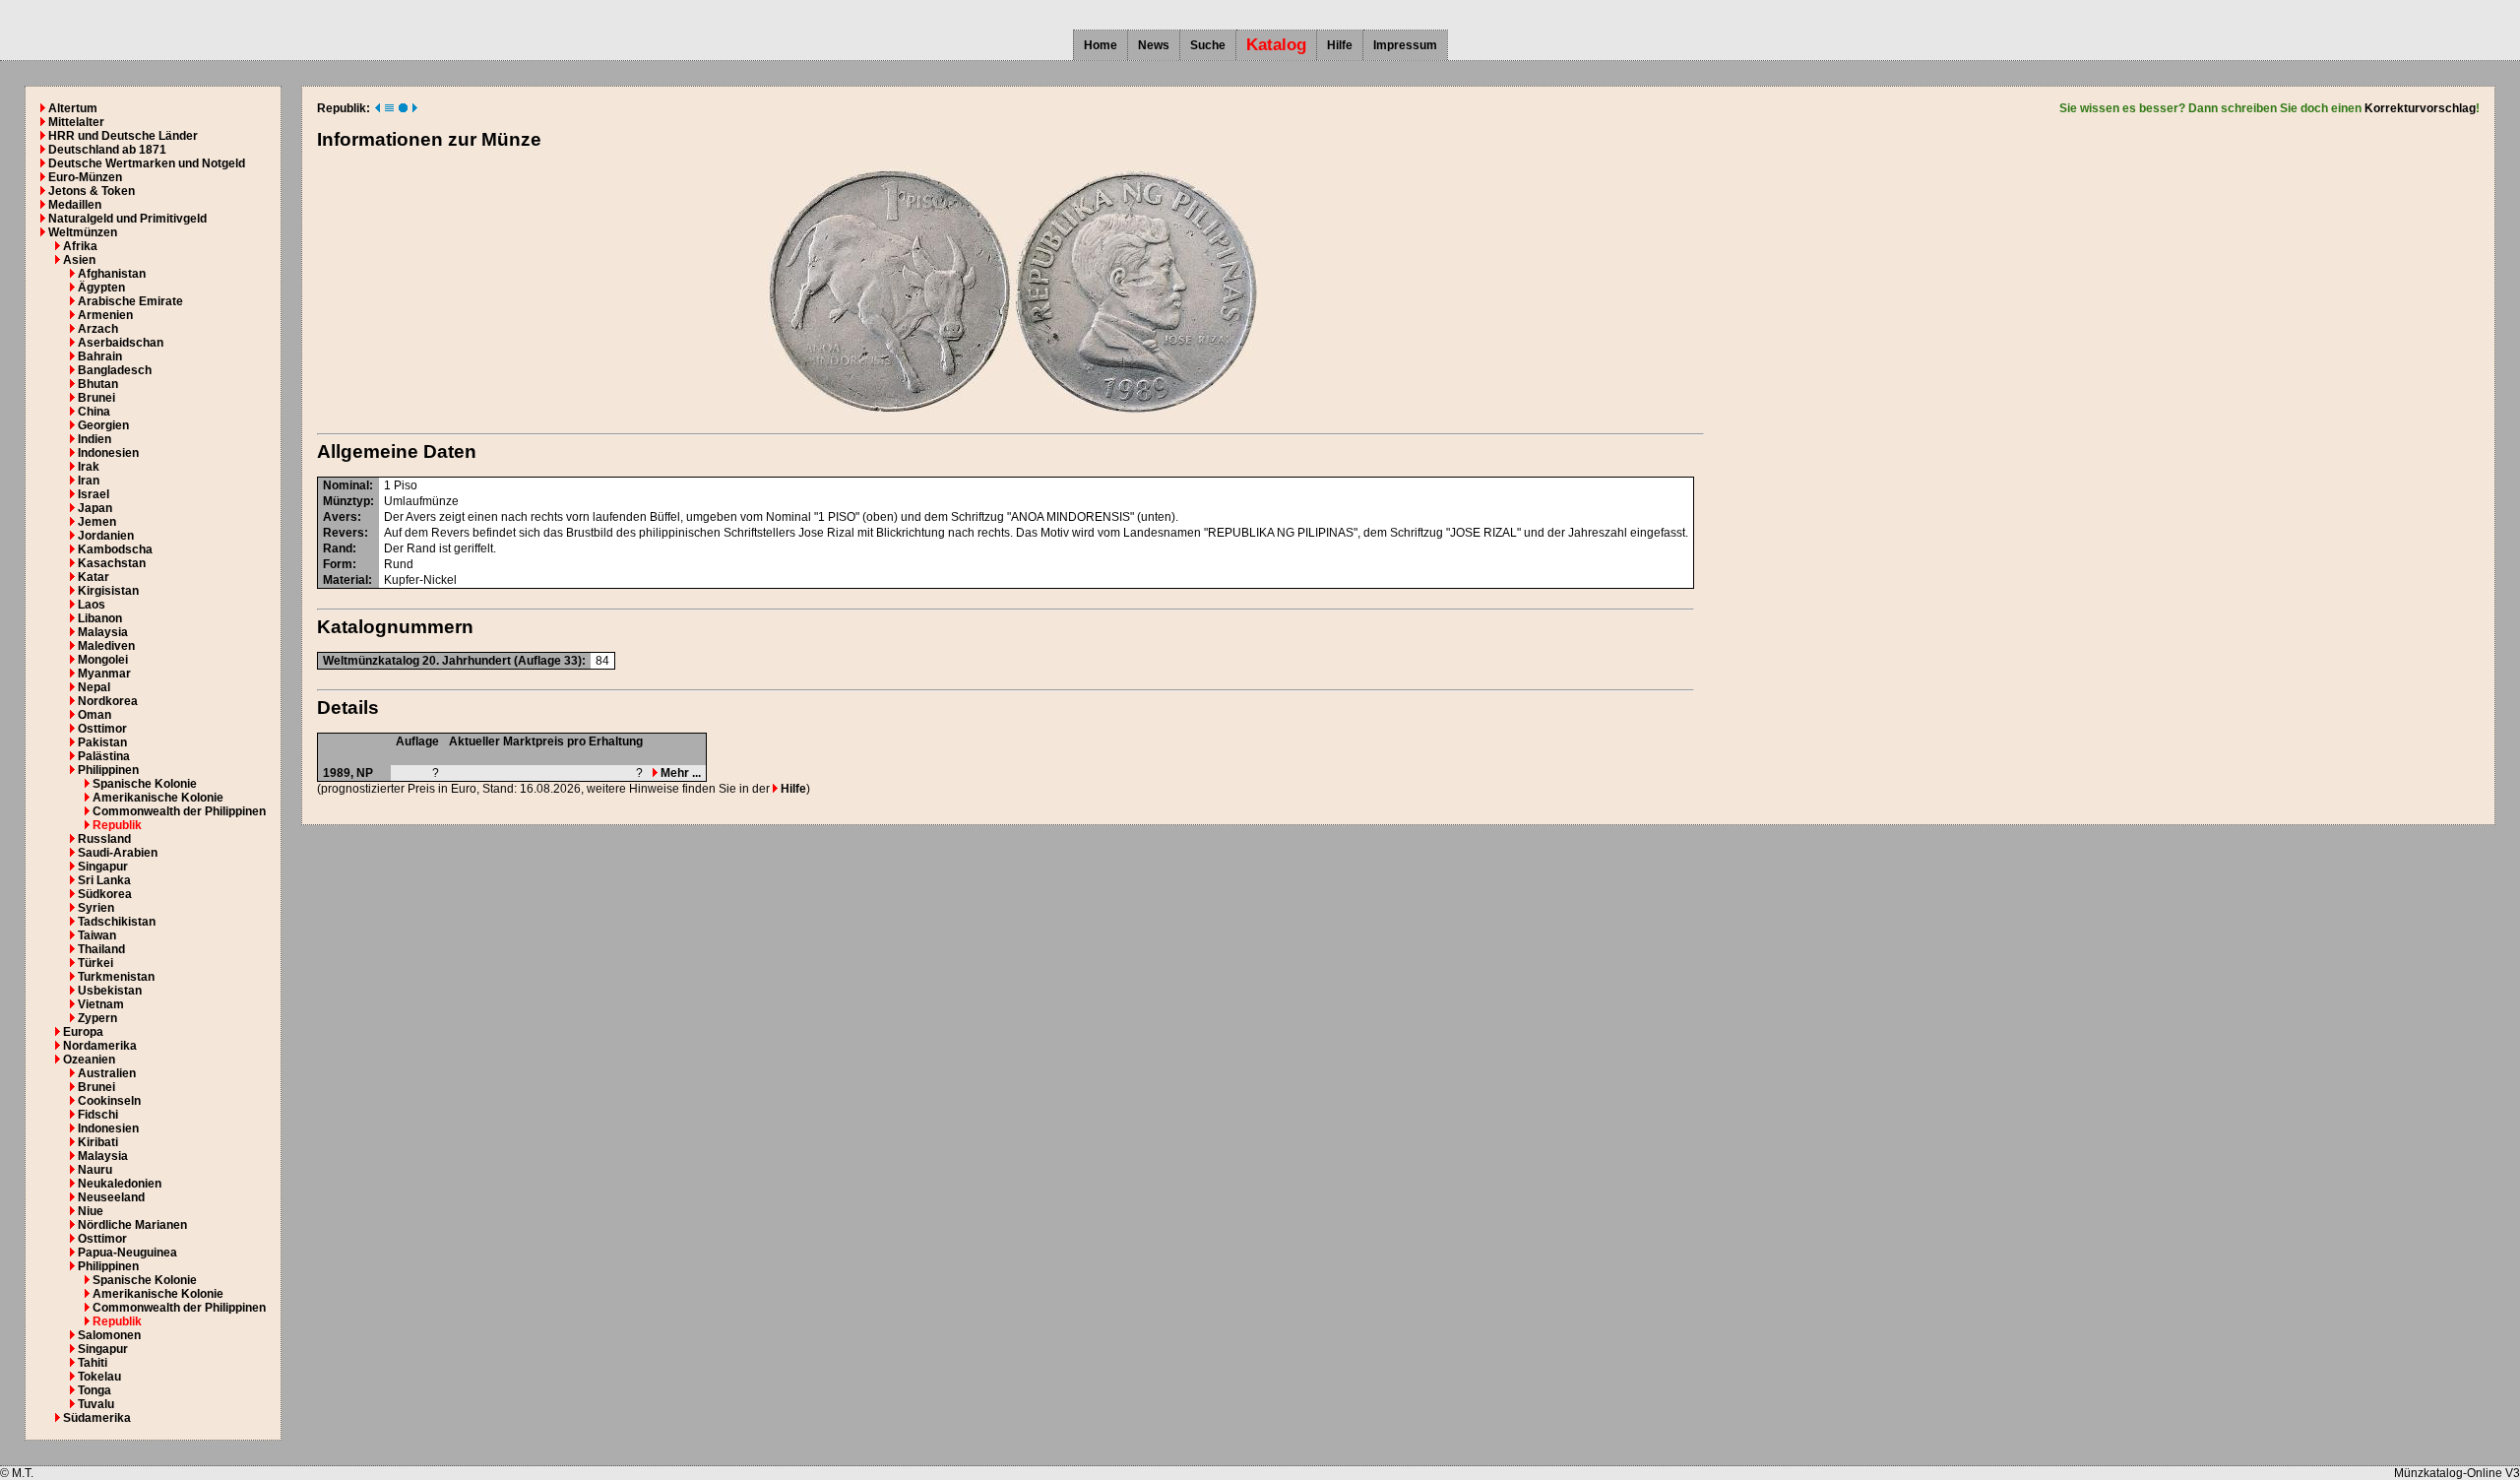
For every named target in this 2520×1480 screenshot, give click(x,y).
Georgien (103, 425)
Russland (104, 839)
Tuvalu (96, 1404)
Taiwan (97, 935)
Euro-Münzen (85, 177)
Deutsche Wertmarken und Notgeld (147, 163)
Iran (89, 481)
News (1154, 45)
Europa (83, 1032)
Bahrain (100, 356)
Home (1101, 45)
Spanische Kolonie (145, 784)
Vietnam (101, 1004)
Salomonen (109, 1335)
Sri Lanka (104, 880)
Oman (94, 715)
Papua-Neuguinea (127, 1253)
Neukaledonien (120, 1184)
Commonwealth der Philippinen (179, 811)
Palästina (104, 756)
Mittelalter (76, 122)
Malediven (106, 646)
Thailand (101, 949)
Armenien (105, 315)
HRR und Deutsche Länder (123, 136)
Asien (79, 260)
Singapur (103, 867)
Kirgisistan (108, 591)
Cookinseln (109, 1101)
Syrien (96, 908)
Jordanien (106, 536)
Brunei (96, 398)
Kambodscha (115, 549)
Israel (94, 494)
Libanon (100, 618)
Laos (92, 605)
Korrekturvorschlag (2420, 108)
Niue (91, 1211)
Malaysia (103, 632)
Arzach (98, 329)
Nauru (95, 1170)
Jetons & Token (92, 191)
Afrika (80, 246)
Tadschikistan (117, 922)
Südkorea (105, 894)
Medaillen (75, 205)
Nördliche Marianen (132, 1225)
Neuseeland (111, 1197)
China (94, 412)
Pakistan (102, 742)
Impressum (1405, 45)
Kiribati (98, 1142)
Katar (94, 577)
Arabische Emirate (130, 301)
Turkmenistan (116, 977)
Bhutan (98, 384)
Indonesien (108, 453)
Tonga (94, 1390)
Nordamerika (100, 1046)
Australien (107, 1073)
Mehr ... (679, 773)
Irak (89, 467)
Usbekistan (110, 991)
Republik (117, 825)
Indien (94, 439)
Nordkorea (108, 701)
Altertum (73, 108)
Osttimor (102, 729)
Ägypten (101, 288)
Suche (1208, 45)
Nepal (94, 687)
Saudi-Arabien (118, 853)
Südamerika (97, 1418)
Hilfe (1340, 45)
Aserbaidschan (121, 343)
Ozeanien (89, 1060)
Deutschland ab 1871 (107, 150)
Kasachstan (112, 563)
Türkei (95, 963)
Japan (95, 508)
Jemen (97, 522)
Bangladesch (115, 370)
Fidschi (98, 1115)
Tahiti (93, 1363)
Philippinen (108, 770)
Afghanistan (112, 274)
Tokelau (99, 1377)
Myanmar (104, 674)
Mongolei (103, 660)
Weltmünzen (83, 232)
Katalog (1276, 45)
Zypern (97, 1018)
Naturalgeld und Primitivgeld (127, 219)
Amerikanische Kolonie (158, 798)
